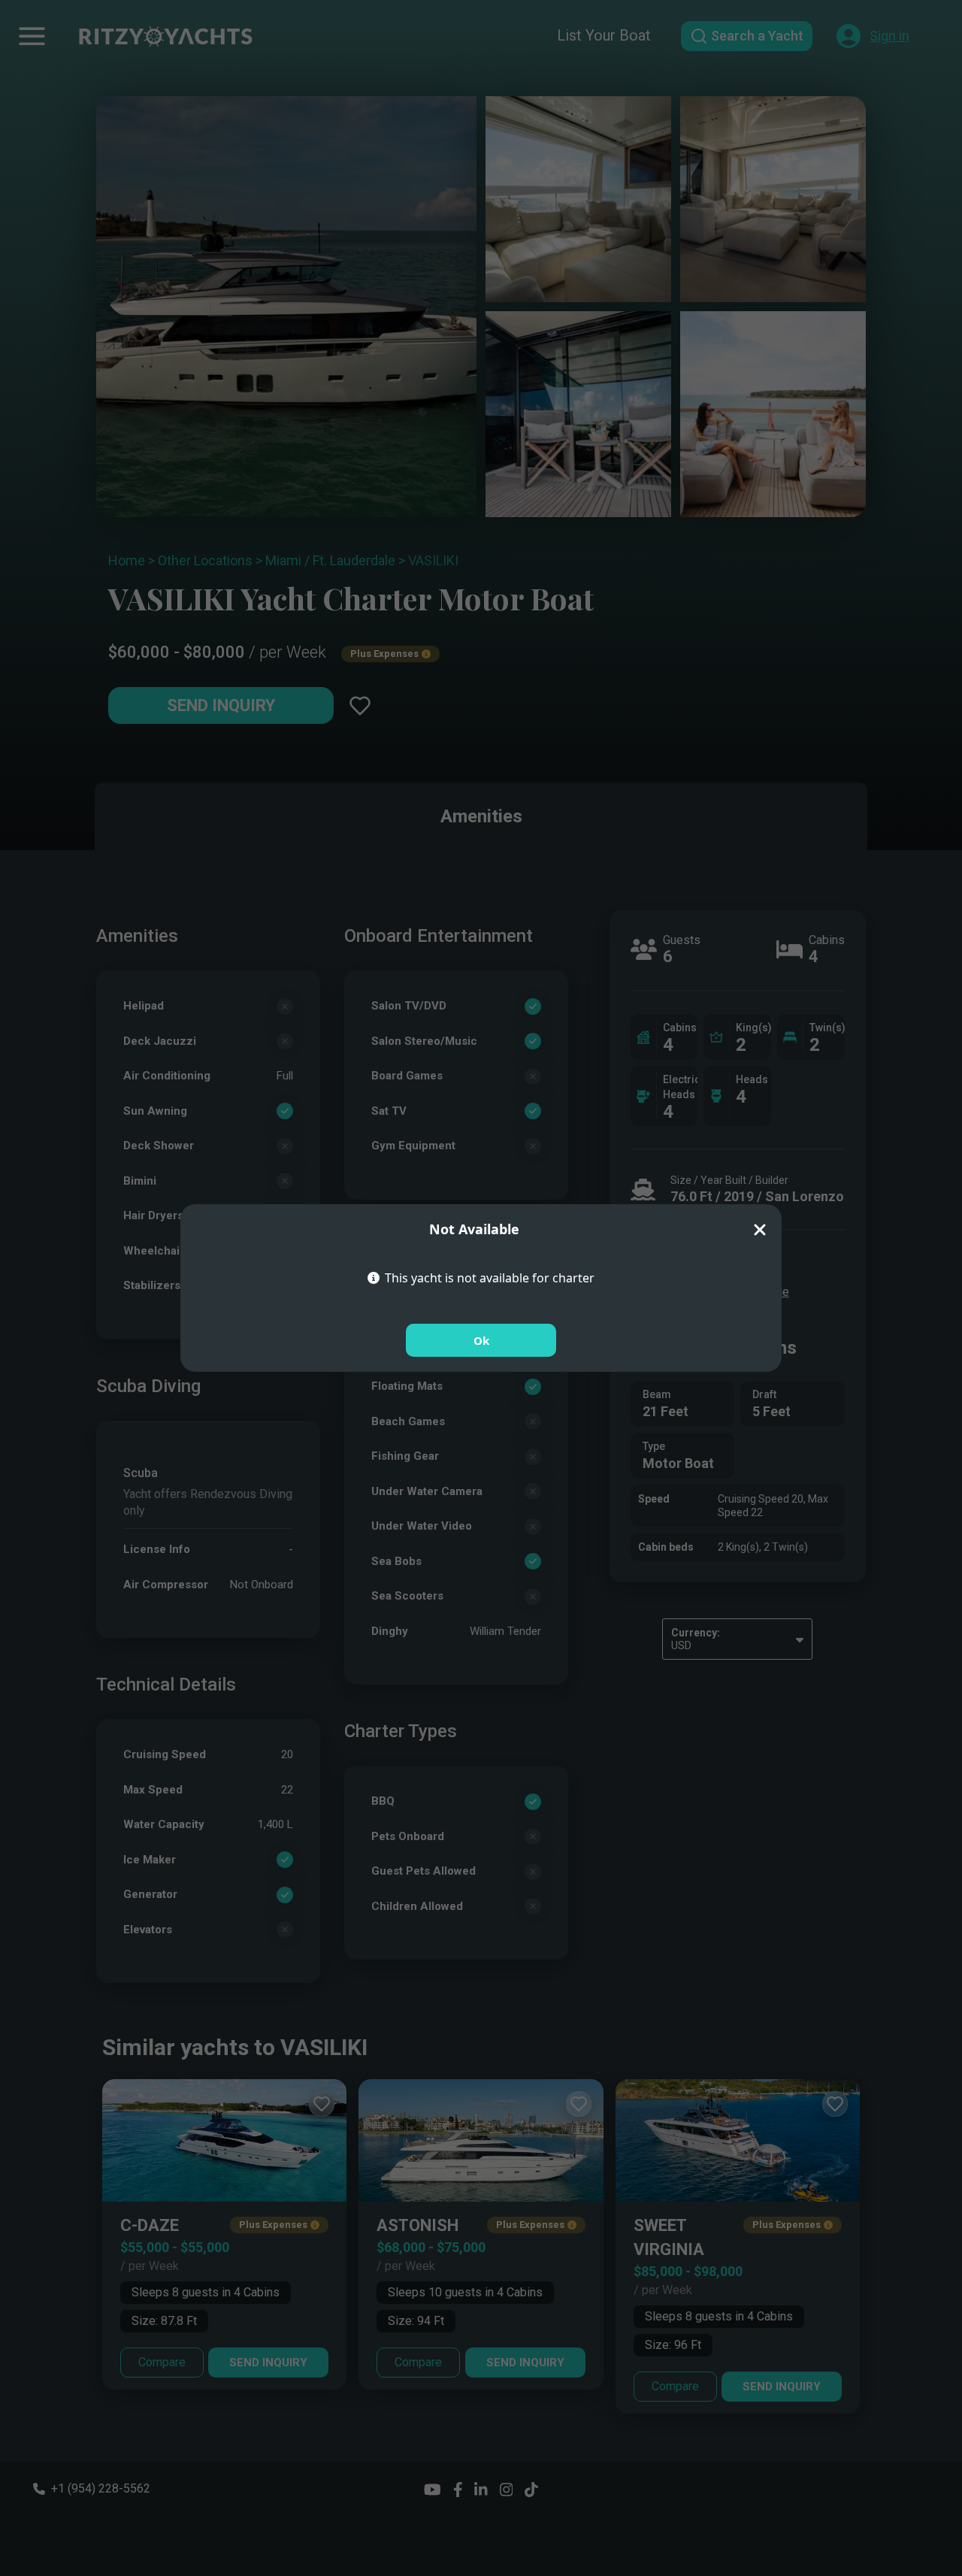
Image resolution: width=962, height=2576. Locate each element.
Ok (481, 1340)
